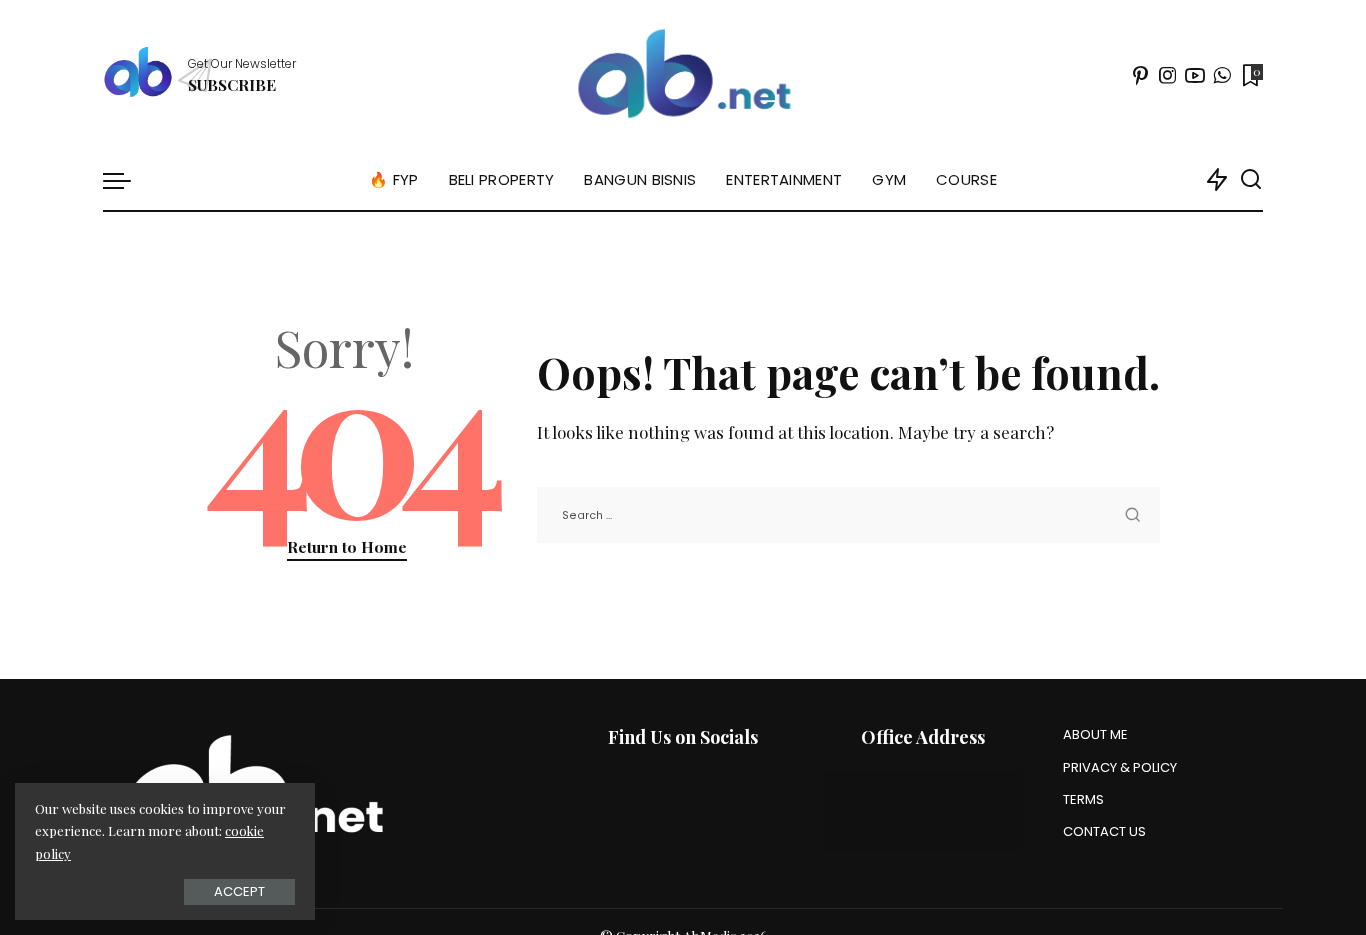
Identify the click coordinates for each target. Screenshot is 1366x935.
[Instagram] (1168, 75)
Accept (239, 891)
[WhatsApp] (1222, 75)
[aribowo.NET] (682, 75)
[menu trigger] (127, 180)
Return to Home (347, 546)
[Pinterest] (1141, 75)
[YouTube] (1195, 75)
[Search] (1251, 180)
